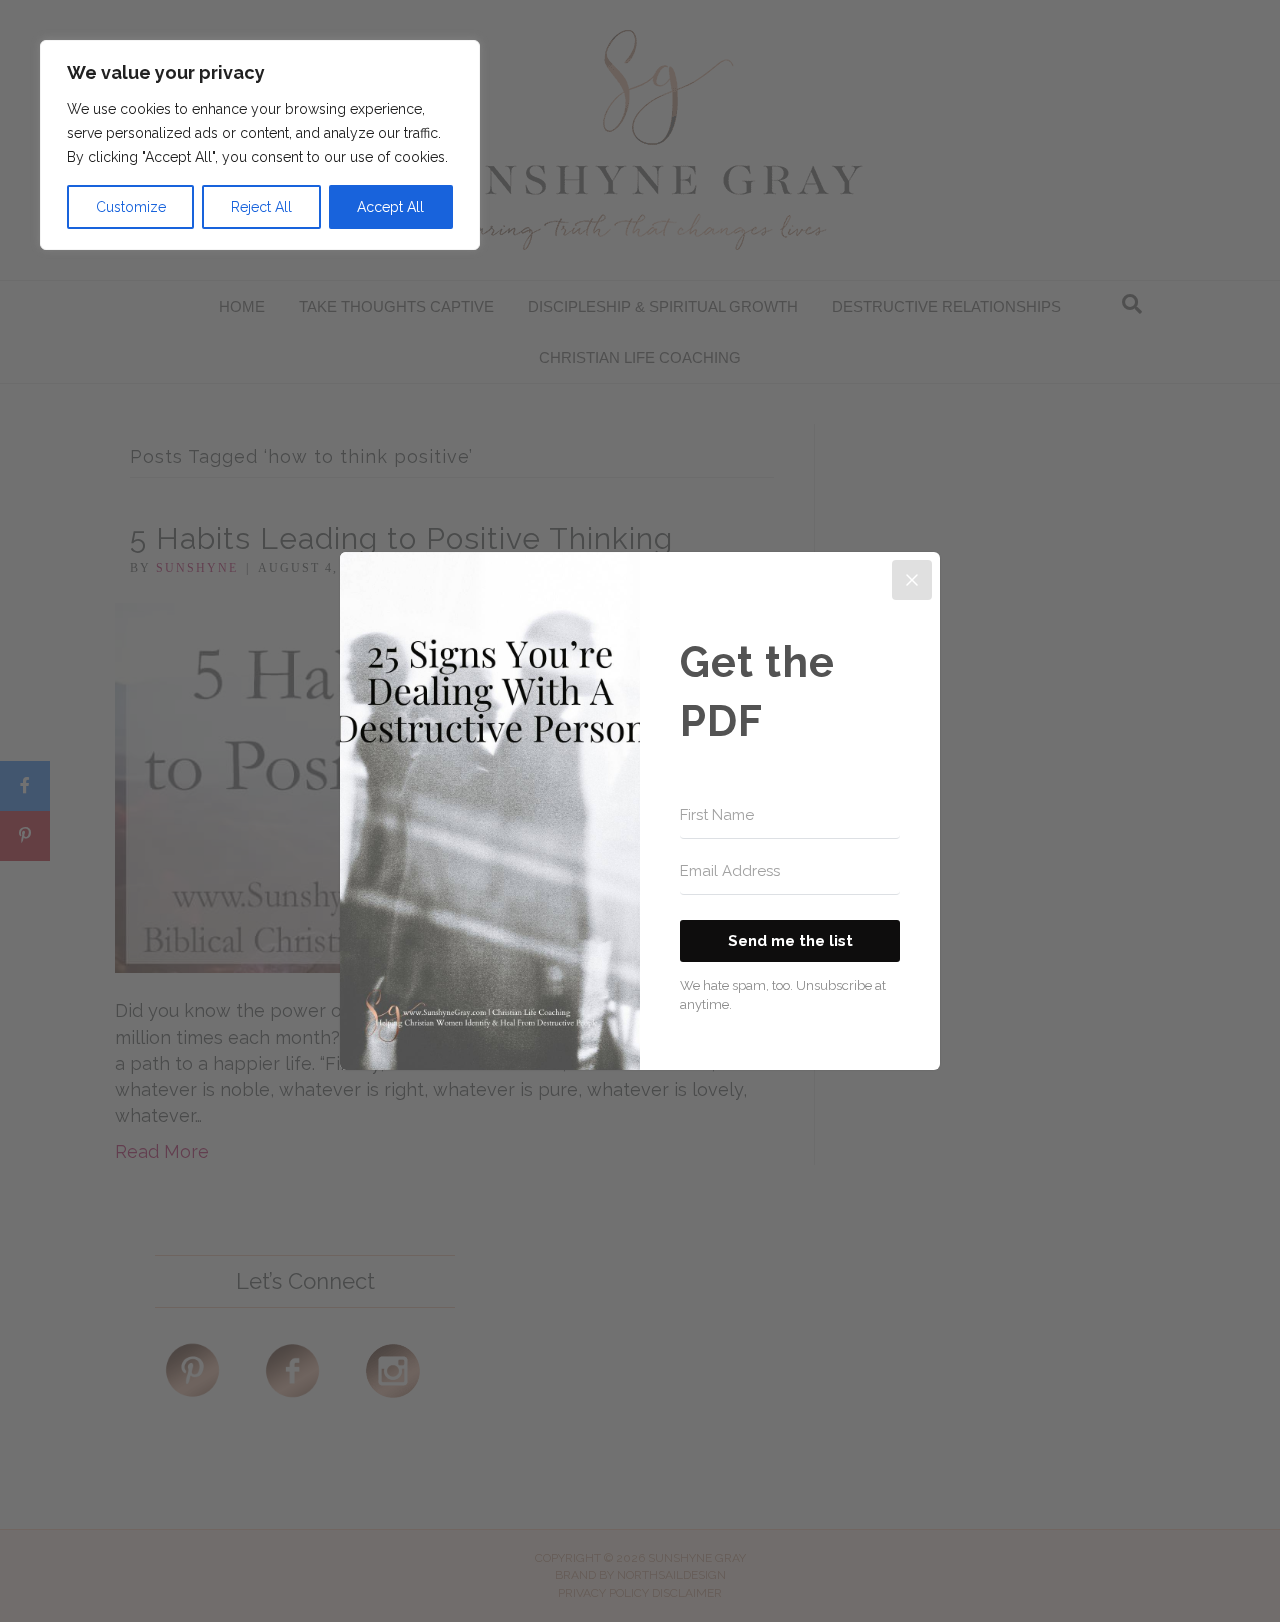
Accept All (390, 207)
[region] (260, 145)
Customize (131, 207)
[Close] (912, 580)
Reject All (261, 207)
